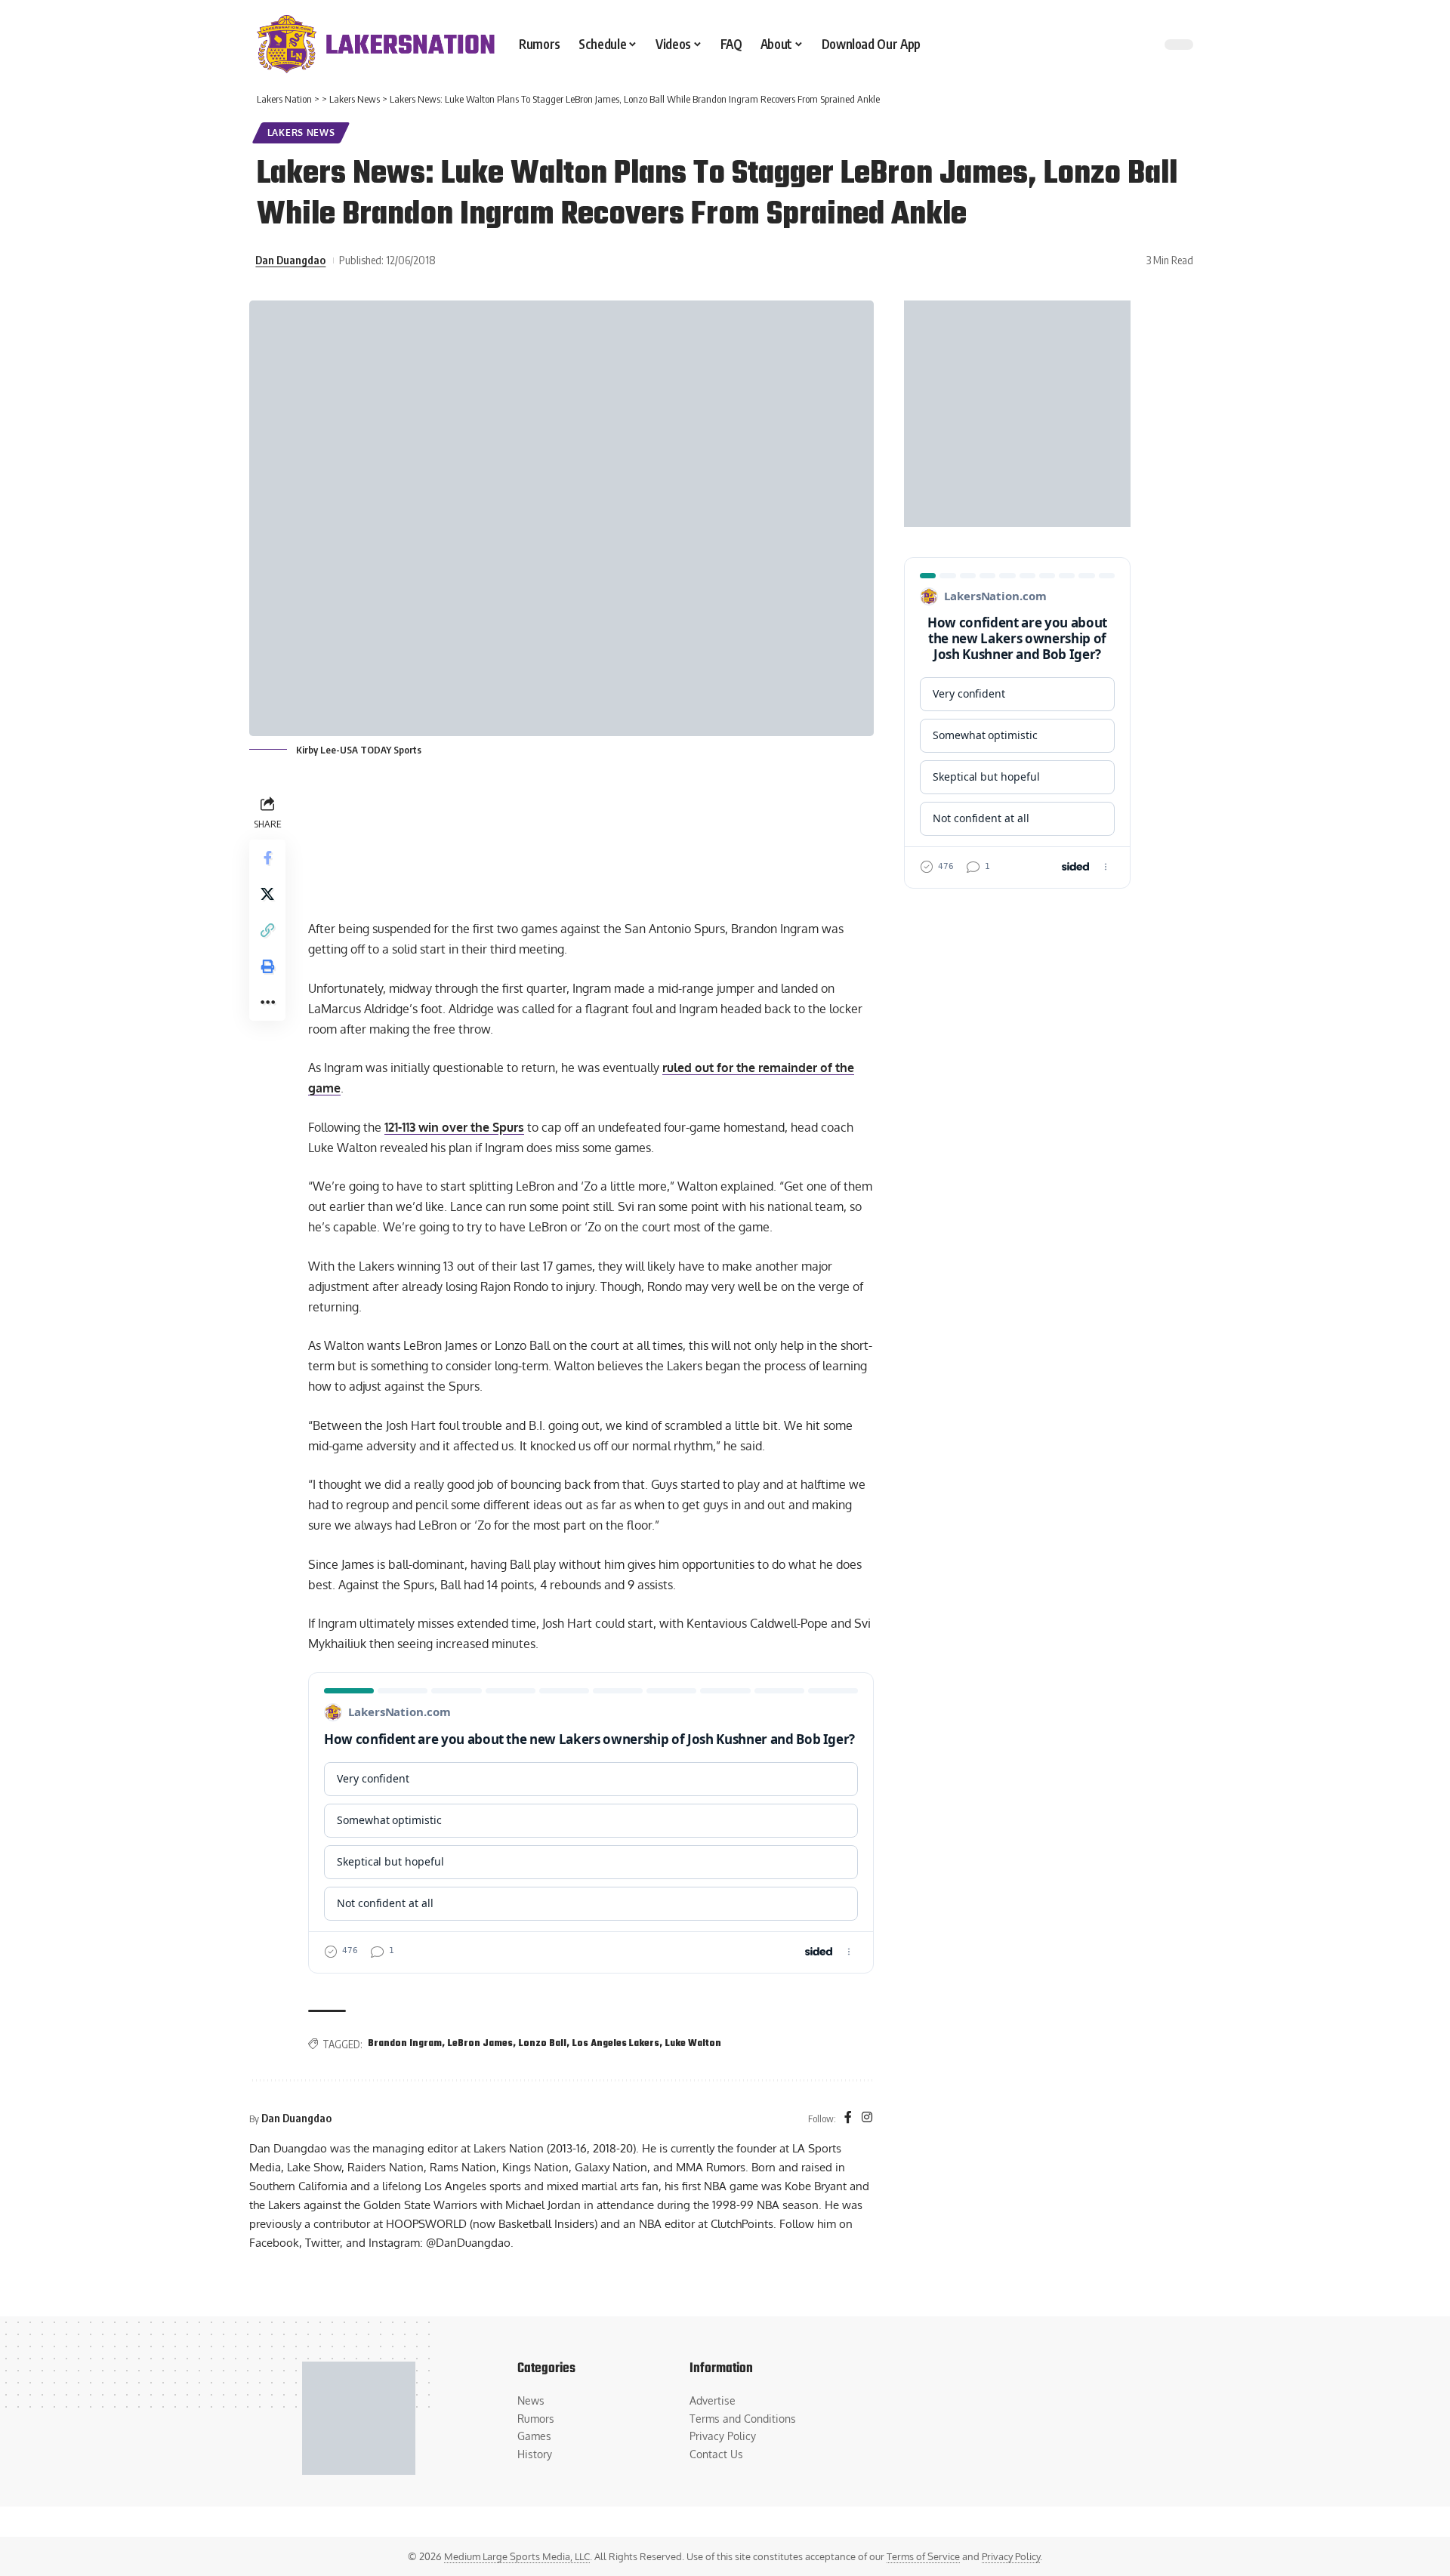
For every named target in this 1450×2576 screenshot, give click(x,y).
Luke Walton (693, 2044)
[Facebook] (848, 2118)
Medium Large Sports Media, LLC (517, 2556)
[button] (267, 930)
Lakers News (301, 132)
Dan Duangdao (290, 260)
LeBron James (480, 2044)
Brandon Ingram (405, 2044)
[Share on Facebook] (267, 858)
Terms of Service (923, 2556)
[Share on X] (267, 894)
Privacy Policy (1011, 2556)
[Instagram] (867, 2118)
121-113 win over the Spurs (454, 1127)
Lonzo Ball (543, 2044)
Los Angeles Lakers (616, 2044)
